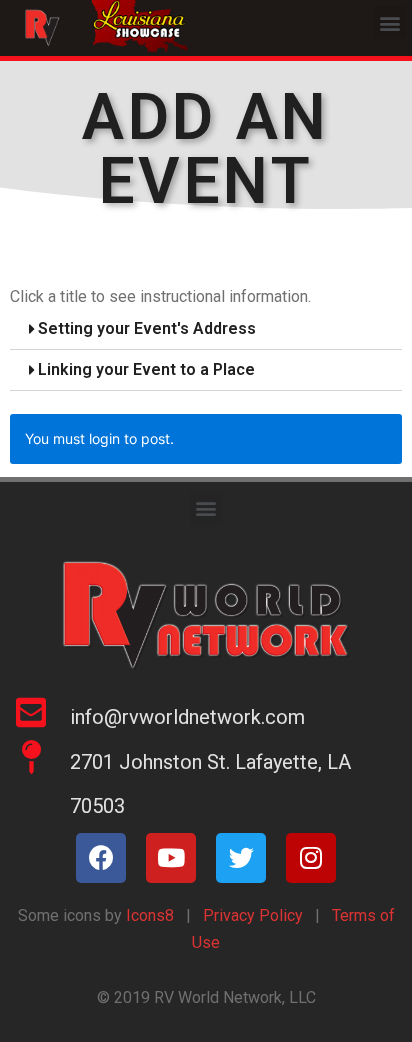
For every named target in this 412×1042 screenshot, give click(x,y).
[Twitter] (241, 858)
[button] (390, 22)
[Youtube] (171, 858)
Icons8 (148, 915)
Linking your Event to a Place (146, 369)
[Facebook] (101, 858)
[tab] (206, 329)
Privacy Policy (253, 915)
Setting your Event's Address (147, 328)
